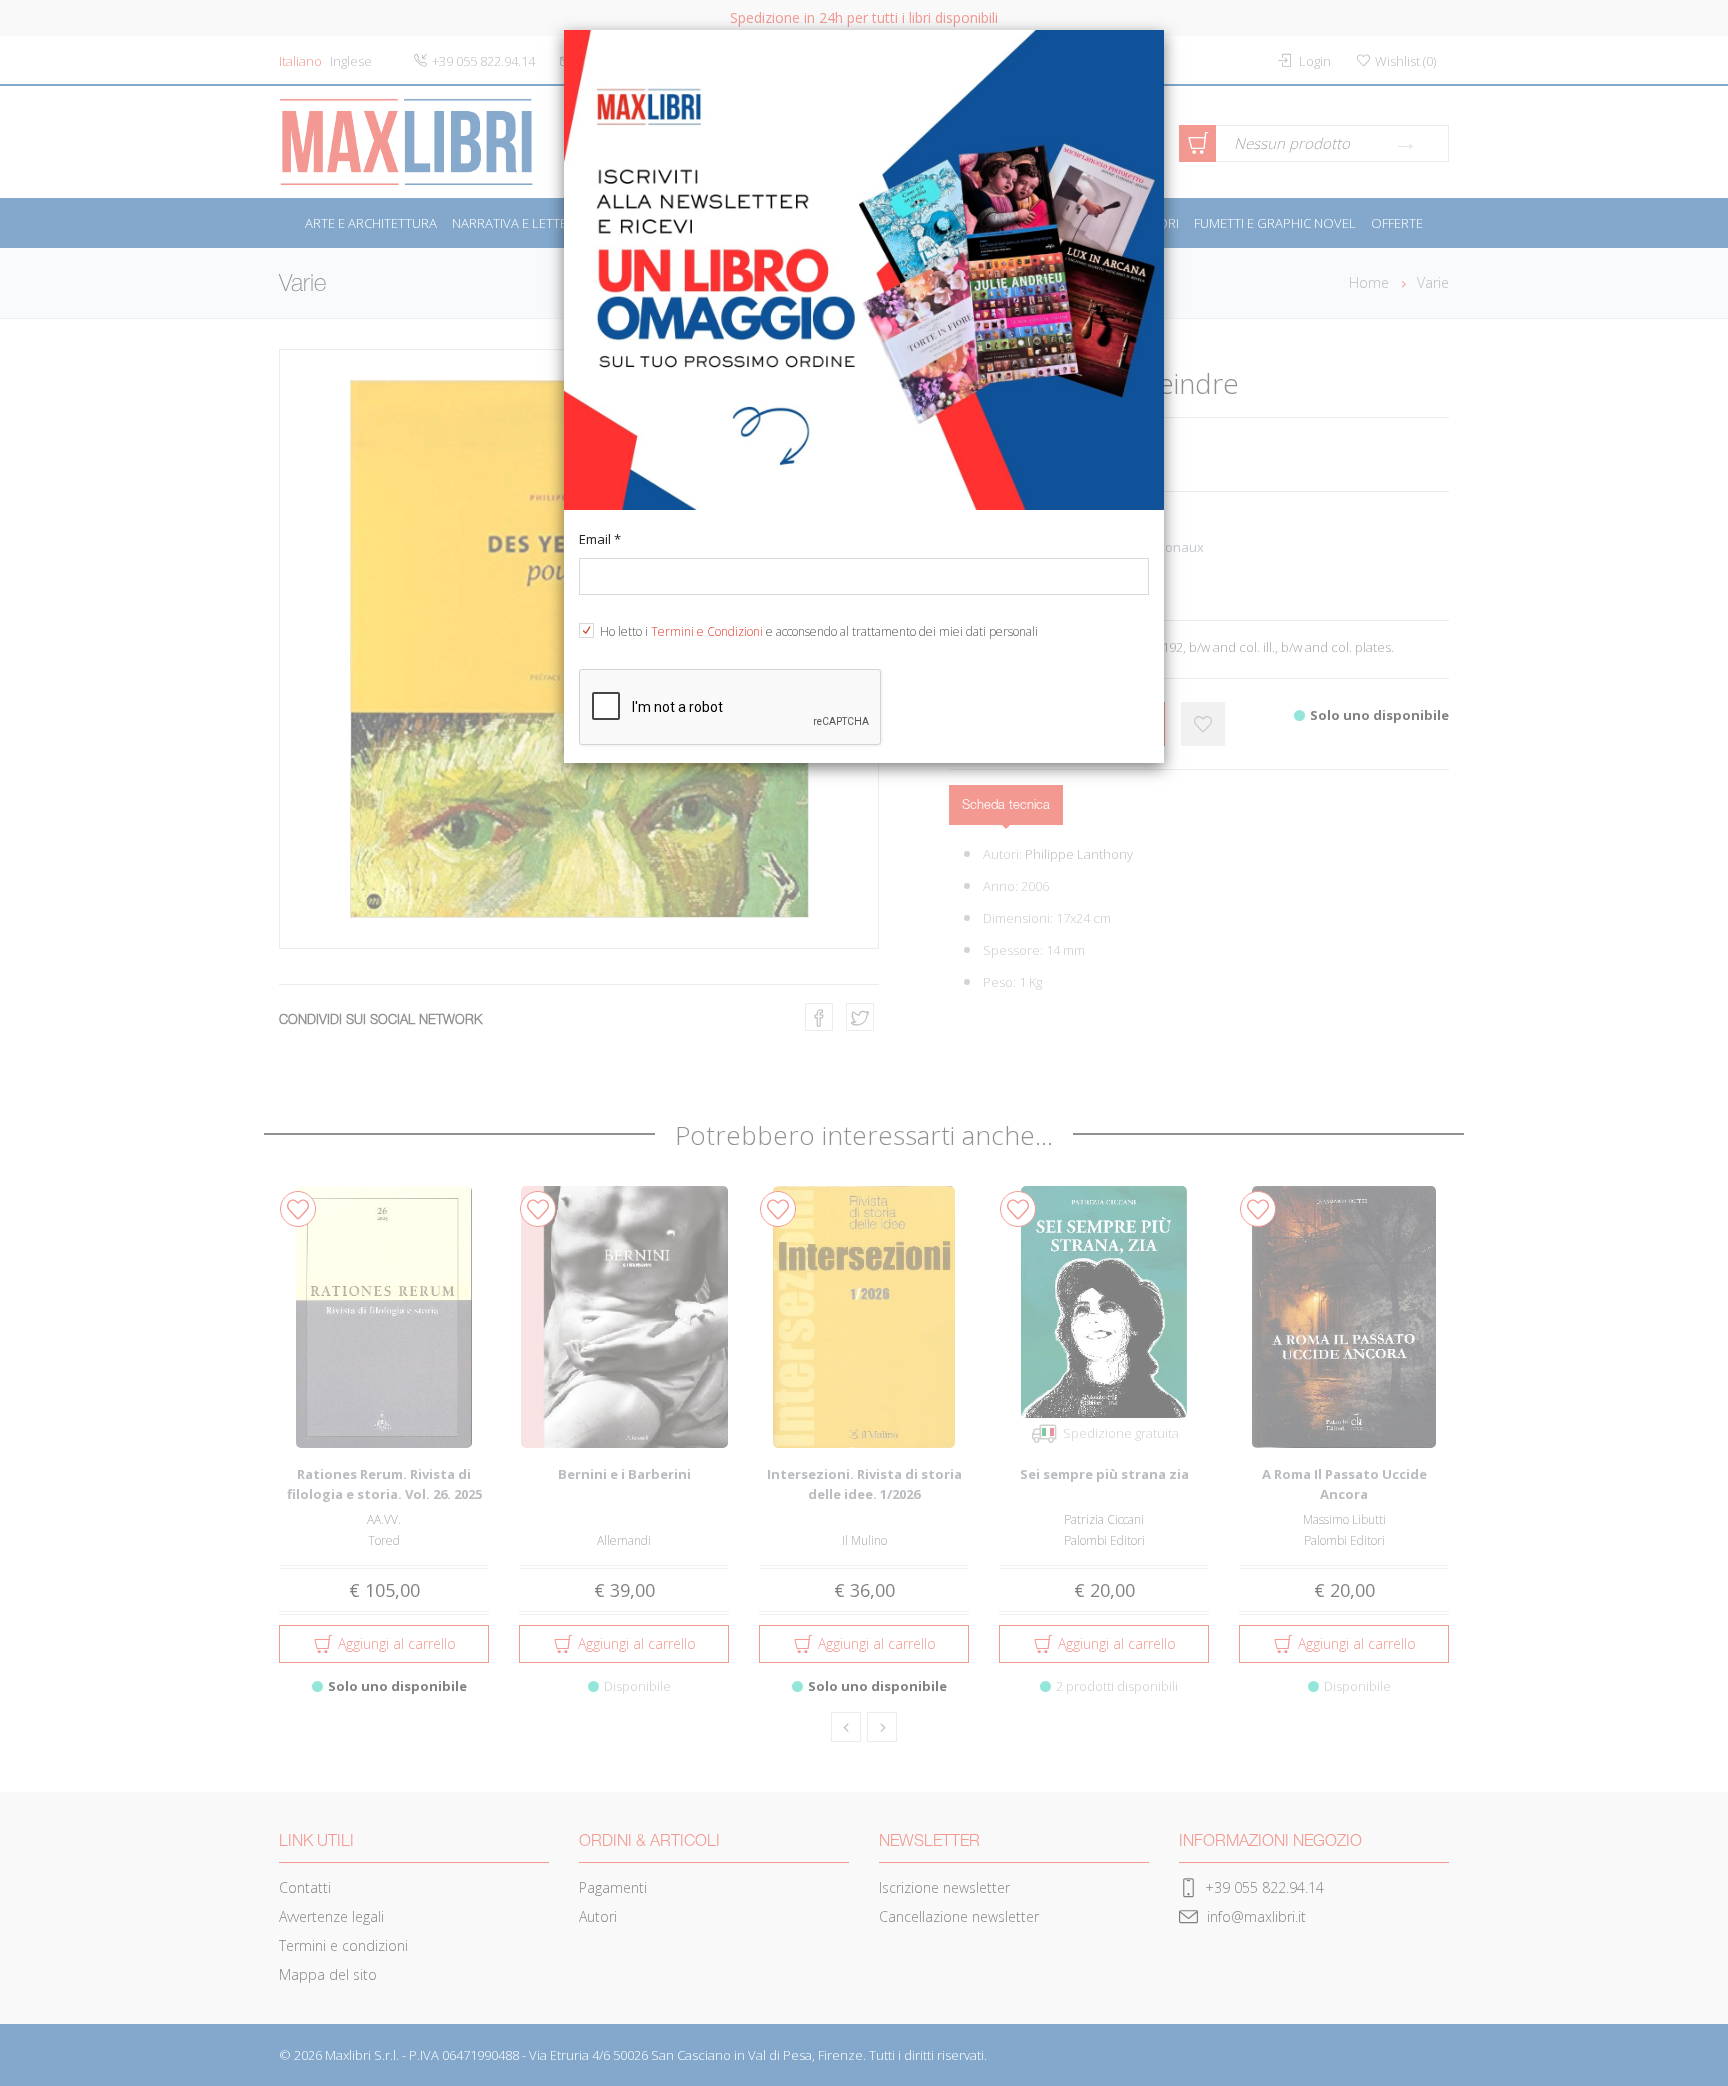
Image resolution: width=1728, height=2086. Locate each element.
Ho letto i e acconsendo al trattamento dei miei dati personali (819, 631)
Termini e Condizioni (707, 631)
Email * (600, 539)
